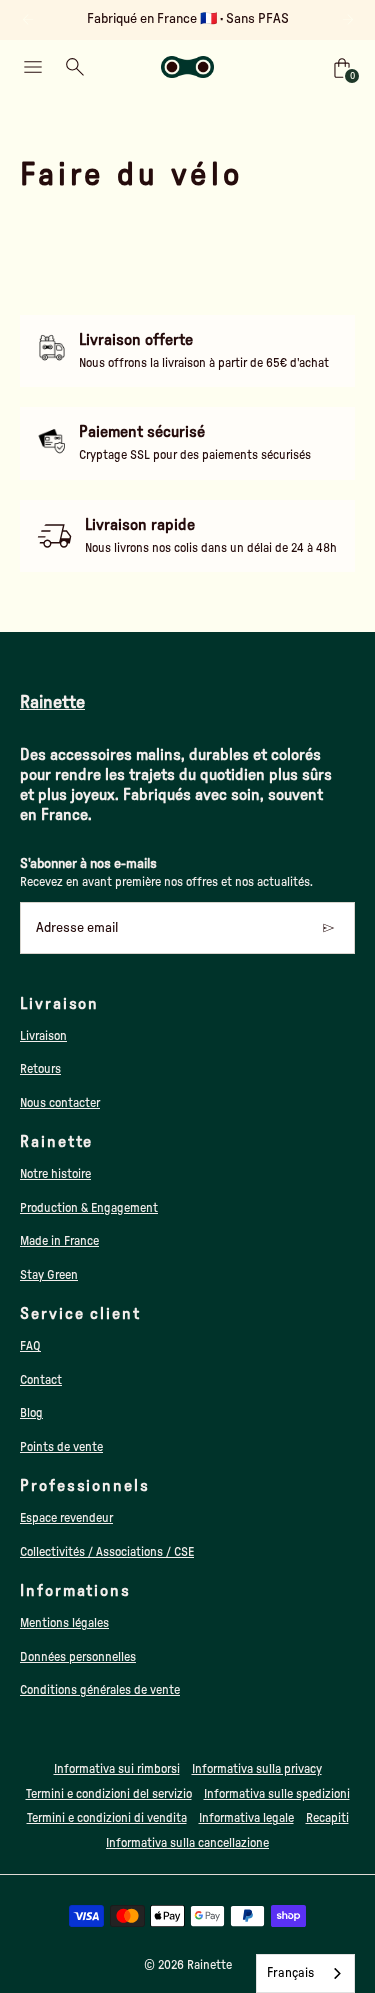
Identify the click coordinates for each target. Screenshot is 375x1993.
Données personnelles (78, 1657)
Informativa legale (246, 1818)
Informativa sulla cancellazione (187, 1843)
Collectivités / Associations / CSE (107, 1552)
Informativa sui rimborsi (117, 1769)
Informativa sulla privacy (257, 1769)
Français (290, 1973)
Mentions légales (64, 1623)
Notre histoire (55, 1174)
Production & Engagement (89, 1208)
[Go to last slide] (27, 19)
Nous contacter (60, 1103)
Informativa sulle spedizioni (277, 1794)
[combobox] (305, 1973)
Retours (40, 1069)
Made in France (59, 1241)
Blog (31, 1413)
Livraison (43, 1036)
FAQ (30, 1346)
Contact (41, 1380)
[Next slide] (347, 19)
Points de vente (61, 1447)
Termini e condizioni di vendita (107, 1818)
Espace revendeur (66, 1518)
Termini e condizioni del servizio (109, 1794)
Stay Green (49, 1275)
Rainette (209, 1965)
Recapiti (327, 1818)
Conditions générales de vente (100, 1690)
